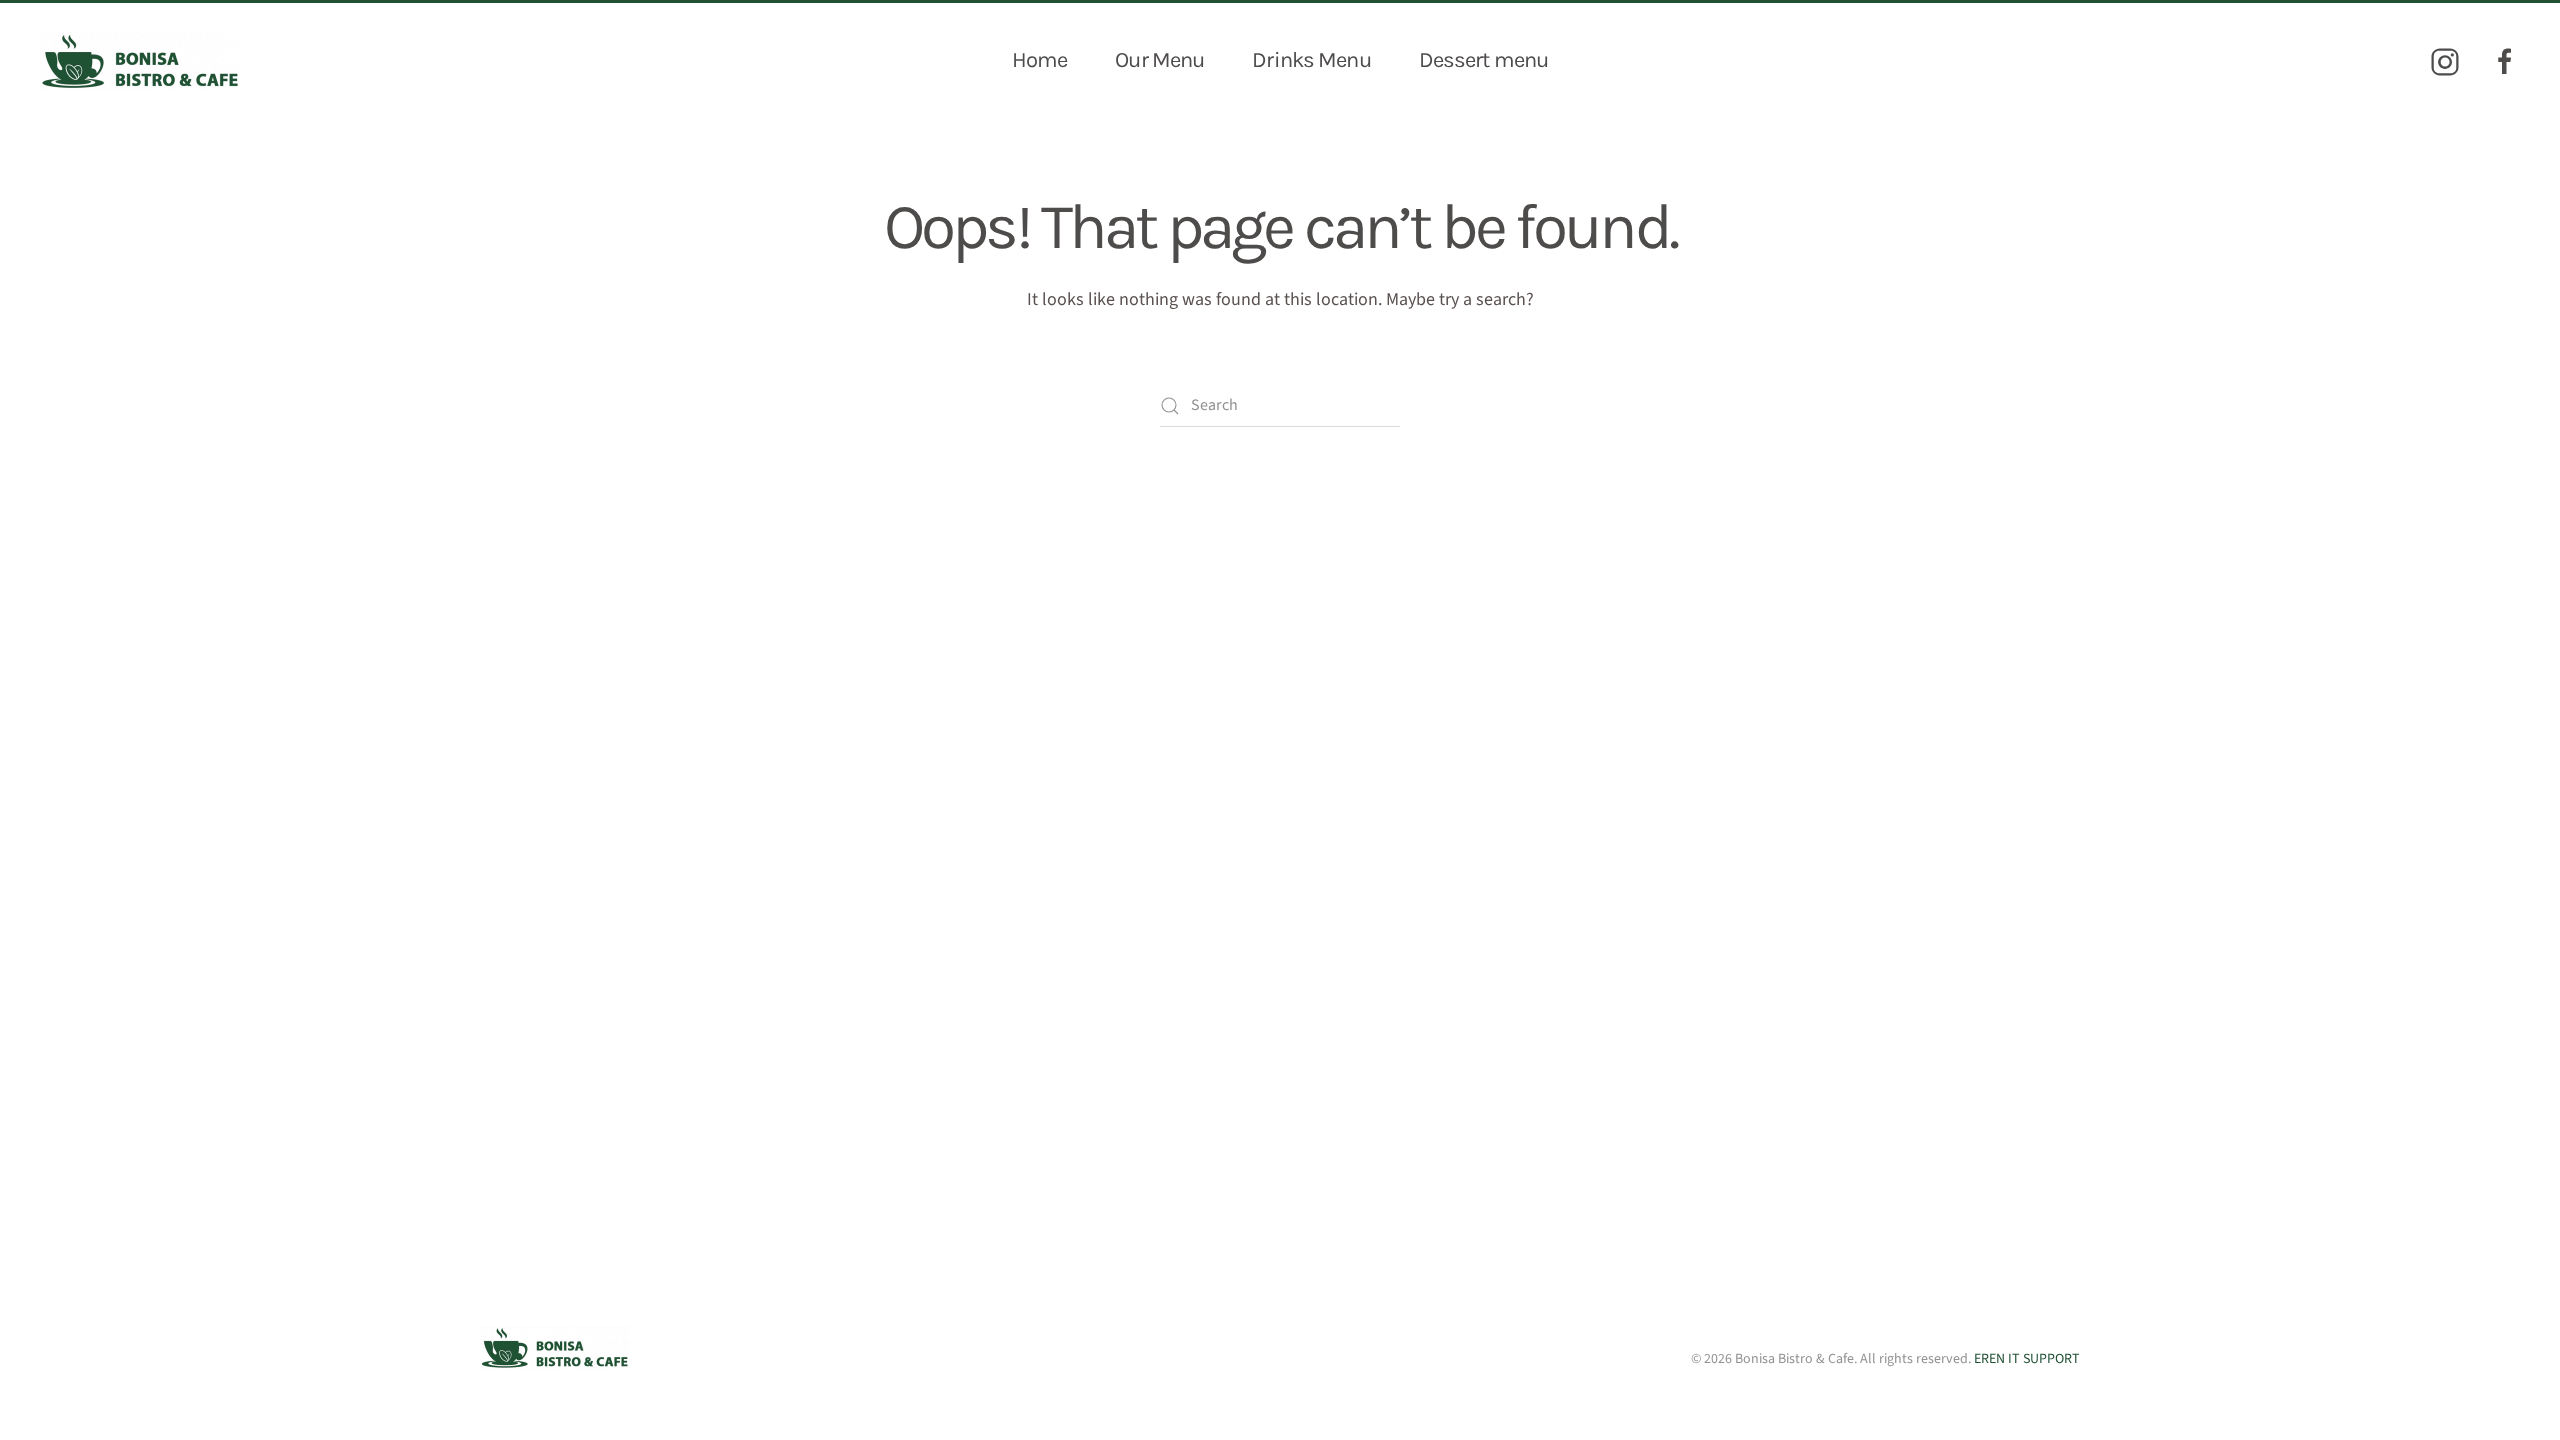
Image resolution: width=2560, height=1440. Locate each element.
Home (1039, 60)
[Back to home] (140, 61)
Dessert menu (1483, 60)
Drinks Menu (1311, 60)
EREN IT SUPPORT (2027, 1359)
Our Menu (1159, 60)
